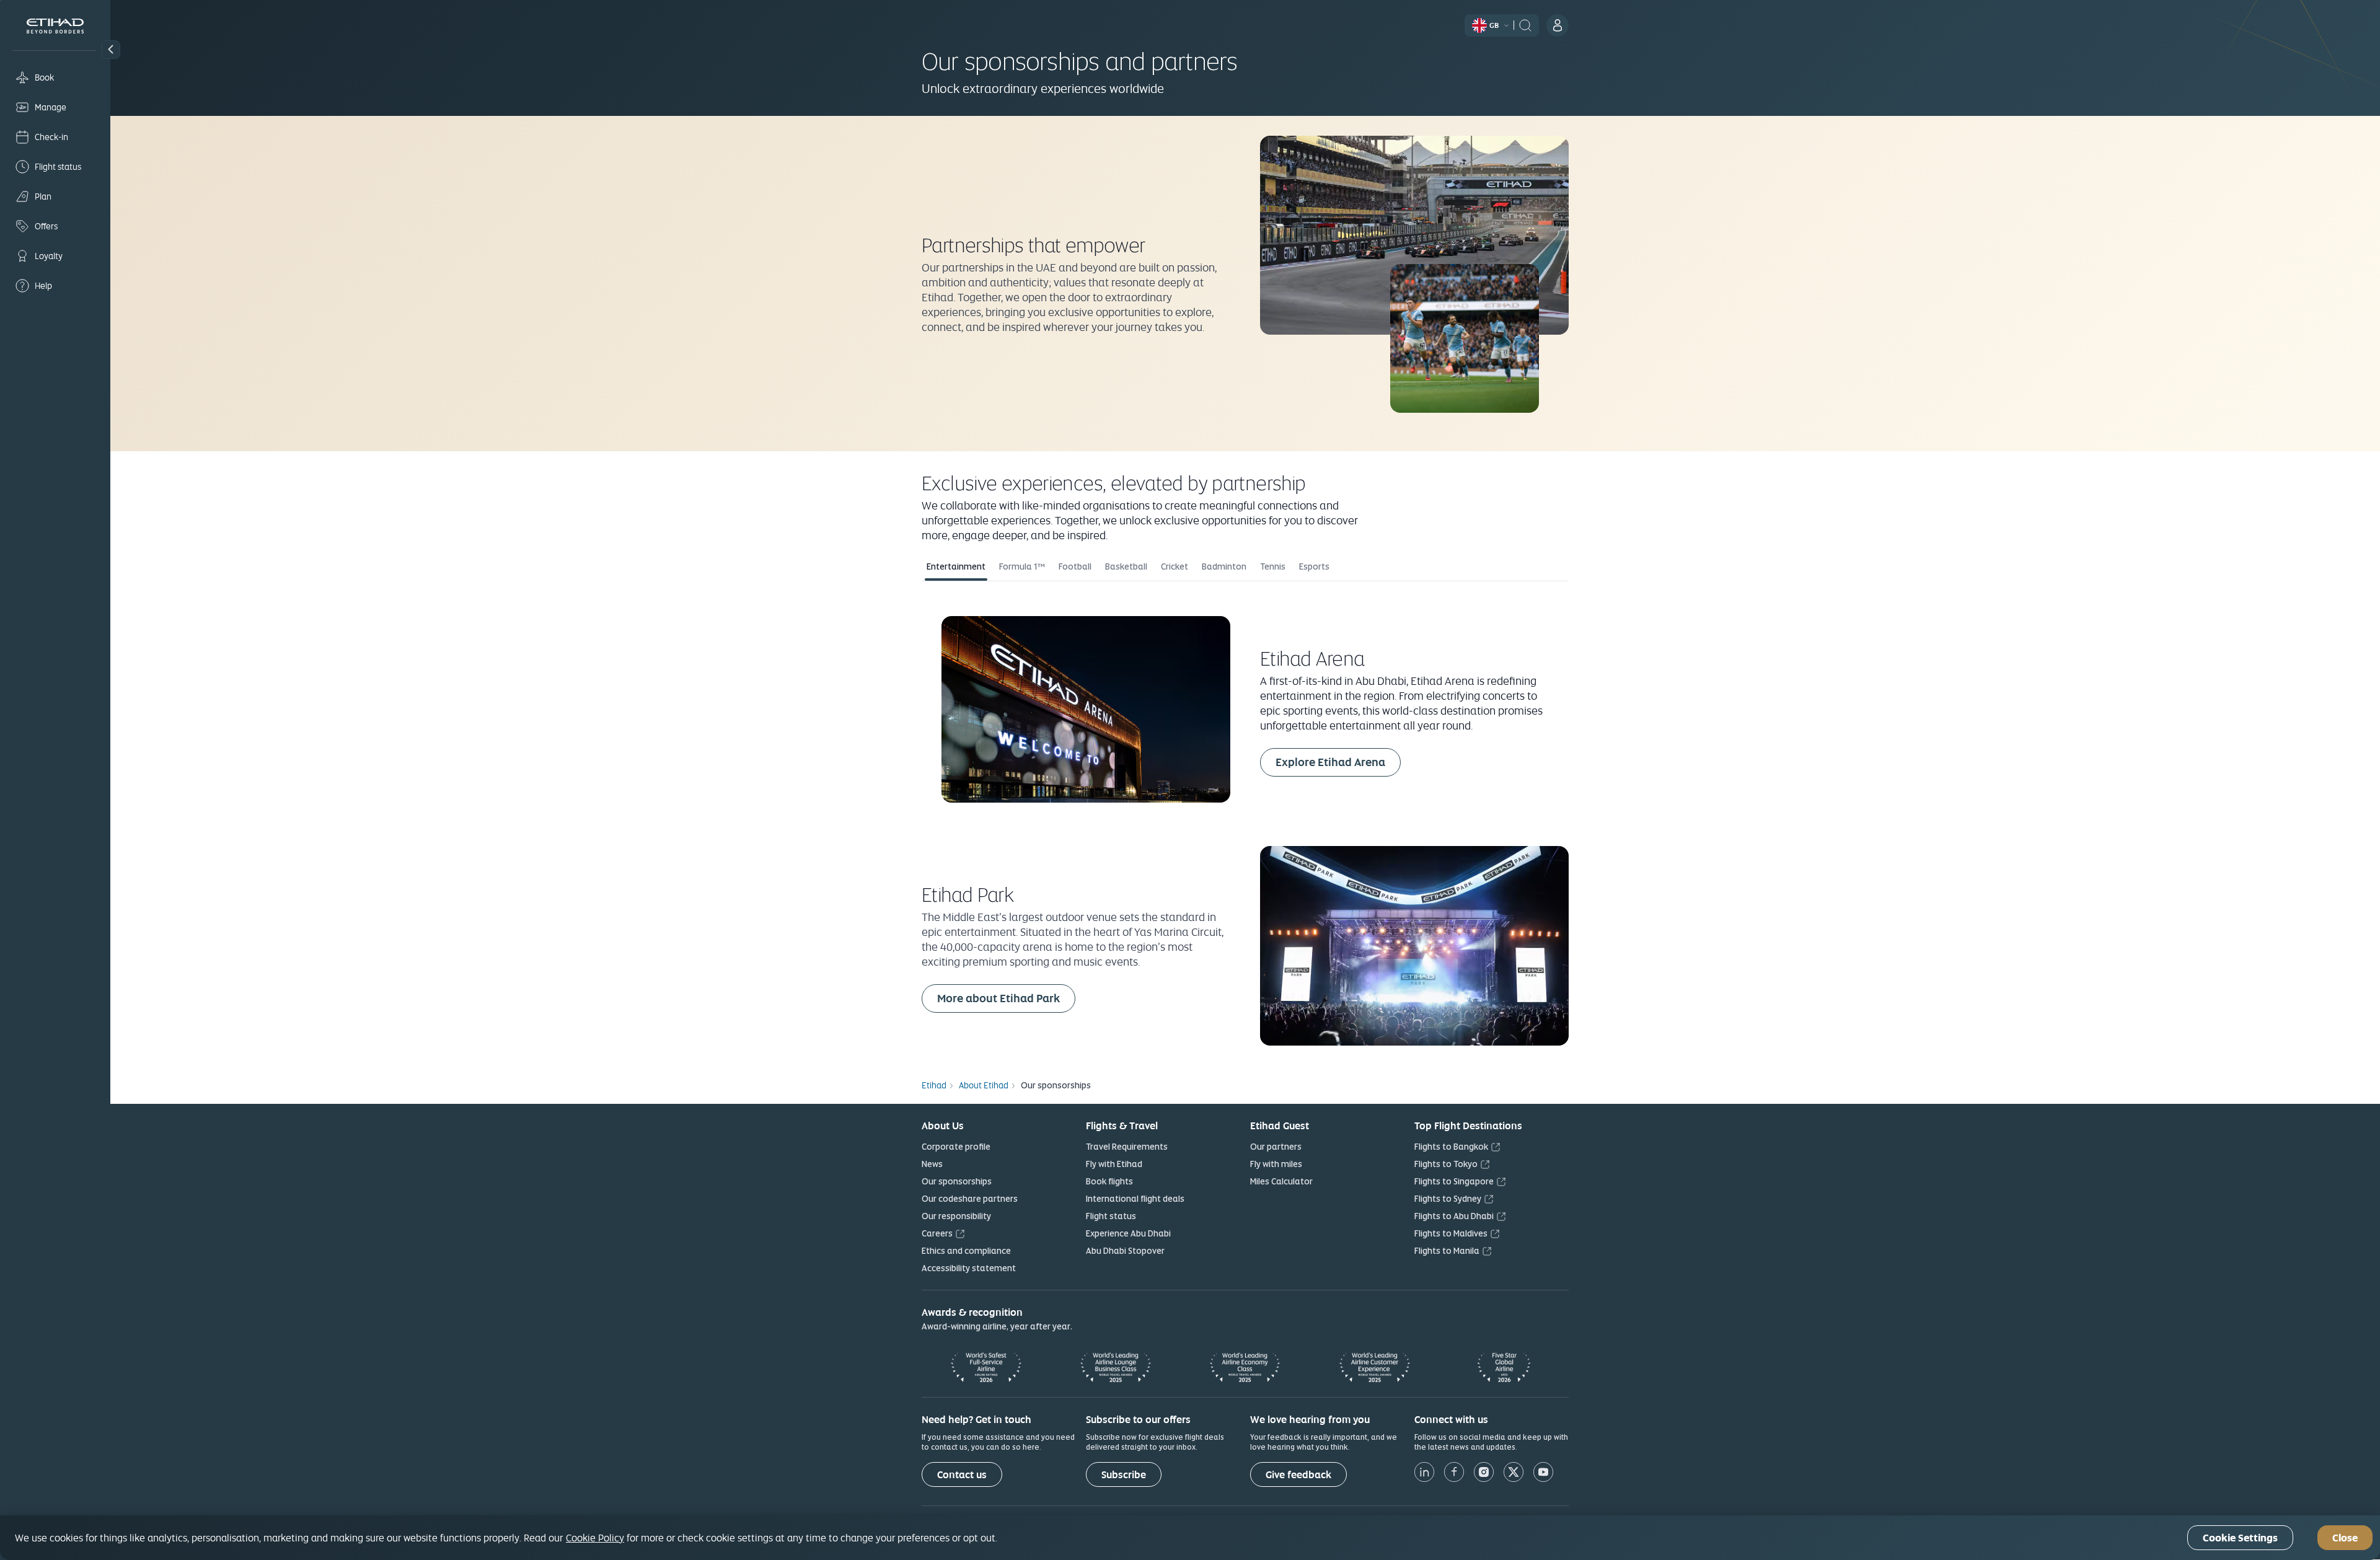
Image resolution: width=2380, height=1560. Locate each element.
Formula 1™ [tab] (1022, 566)
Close (2345, 1538)
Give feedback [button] (1298, 1475)
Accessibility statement (969, 1268)
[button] (111, 50)
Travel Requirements (1127, 1147)
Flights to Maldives (1451, 1233)
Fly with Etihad (1114, 1164)
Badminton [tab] (1224, 566)
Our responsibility (956, 1216)
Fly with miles (1276, 1164)
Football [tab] (1075, 566)
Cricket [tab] (1175, 566)
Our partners (1276, 1147)
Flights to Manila (1447, 1251)
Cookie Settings (2240, 1538)
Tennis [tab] (1273, 566)
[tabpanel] (1245, 822)
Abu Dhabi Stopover (1125, 1251)
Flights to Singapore (1454, 1181)
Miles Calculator (1281, 1181)
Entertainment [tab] (956, 566)
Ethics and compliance (966, 1251)
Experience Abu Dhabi (1128, 1233)
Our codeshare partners (970, 1199)
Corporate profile (956, 1147)
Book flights (1109, 1181)
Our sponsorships (957, 1181)
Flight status (1111, 1216)
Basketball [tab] (1126, 566)
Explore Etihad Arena (1338, 762)
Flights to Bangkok (1451, 1147)
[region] (1190, 1538)
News (932, 1164)
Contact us (962, 1475)
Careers (937, 1233)
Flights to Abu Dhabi (1454, 1216)
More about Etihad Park (1006, 998)
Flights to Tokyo (1446, 1164)
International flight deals (1135, 1199)
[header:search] (1525, 24)
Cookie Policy (595, 1538)
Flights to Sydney (1448, 1199)
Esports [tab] (1314, 566)
